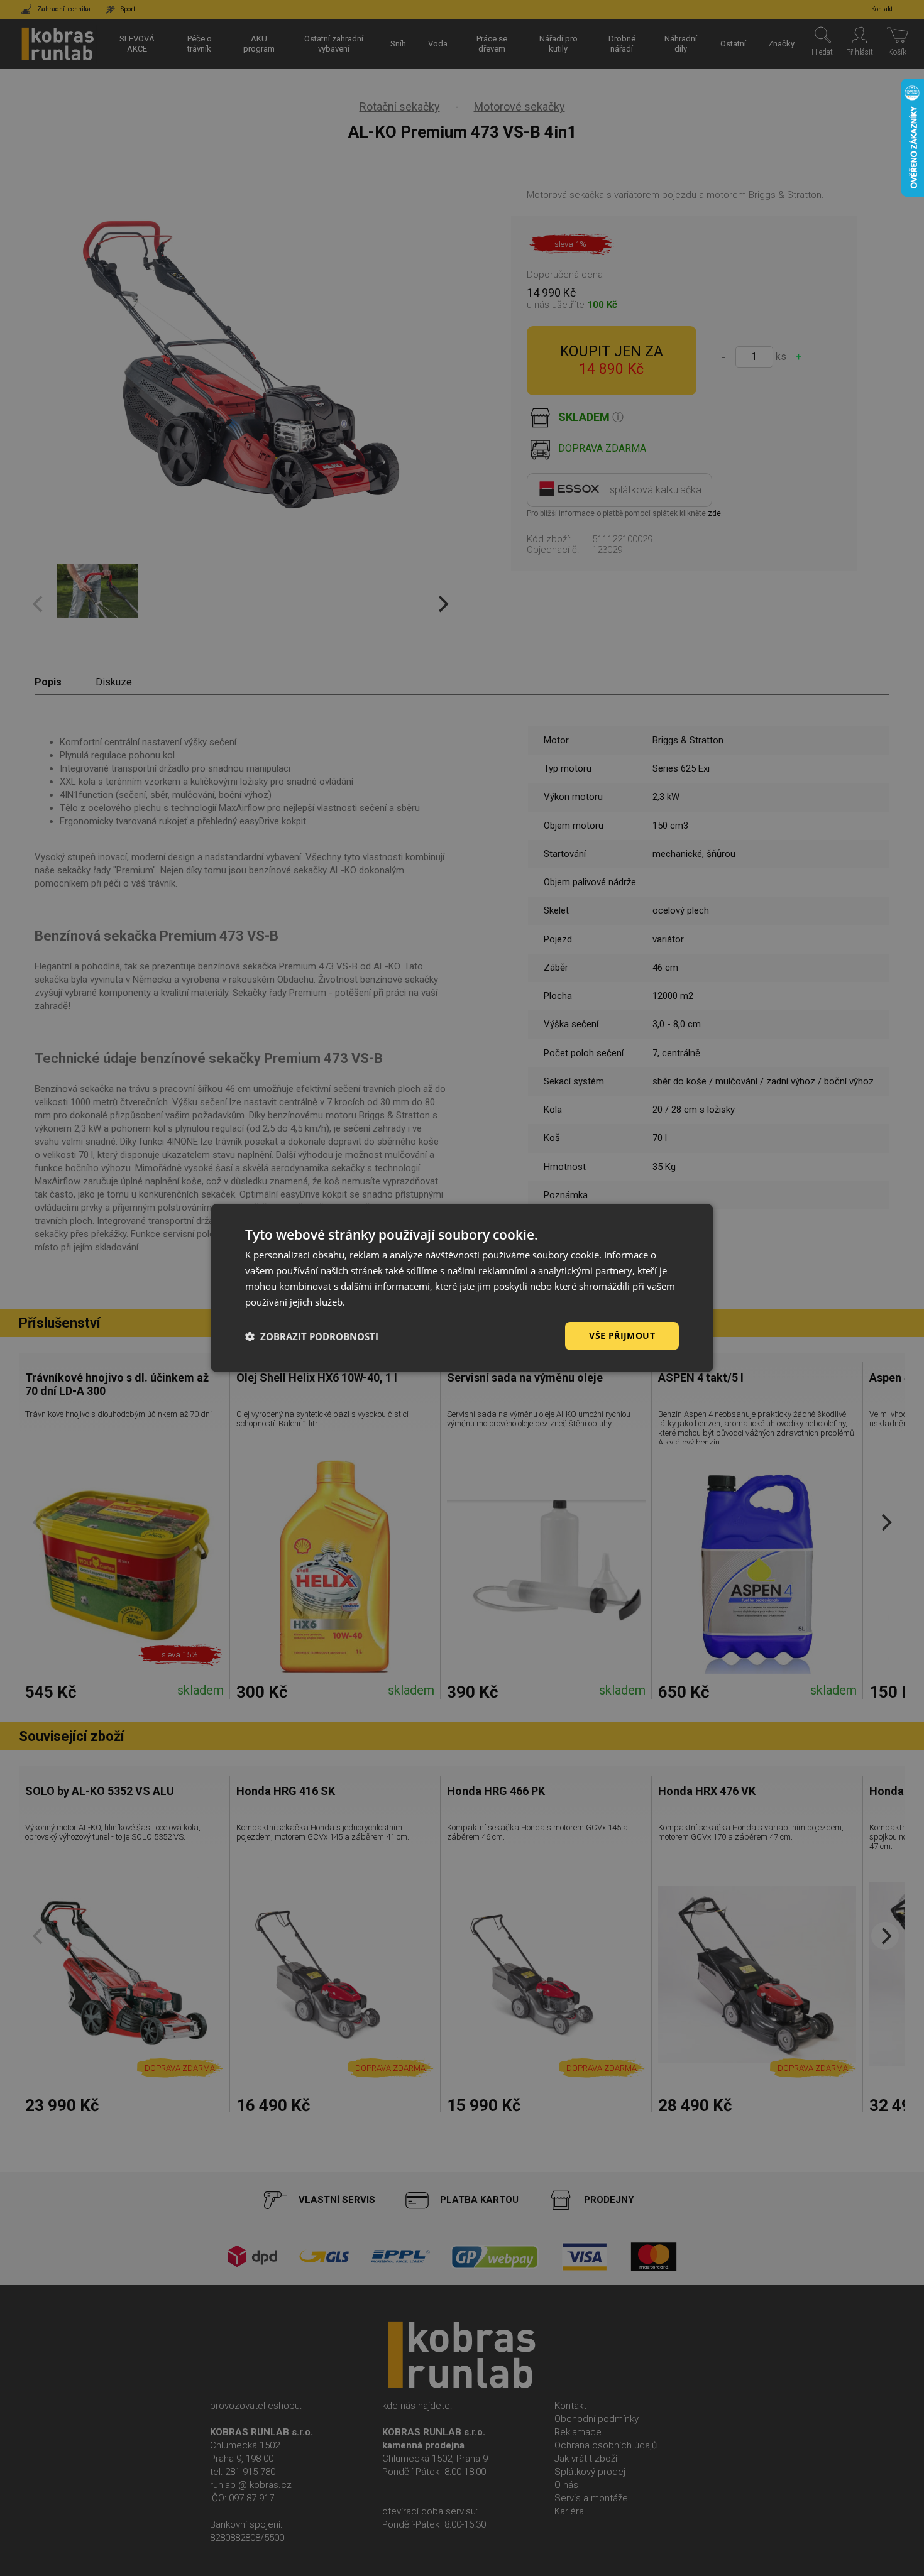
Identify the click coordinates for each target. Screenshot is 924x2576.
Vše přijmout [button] (622, 1335)
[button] (312, 1336)
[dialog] (462, 1288)
